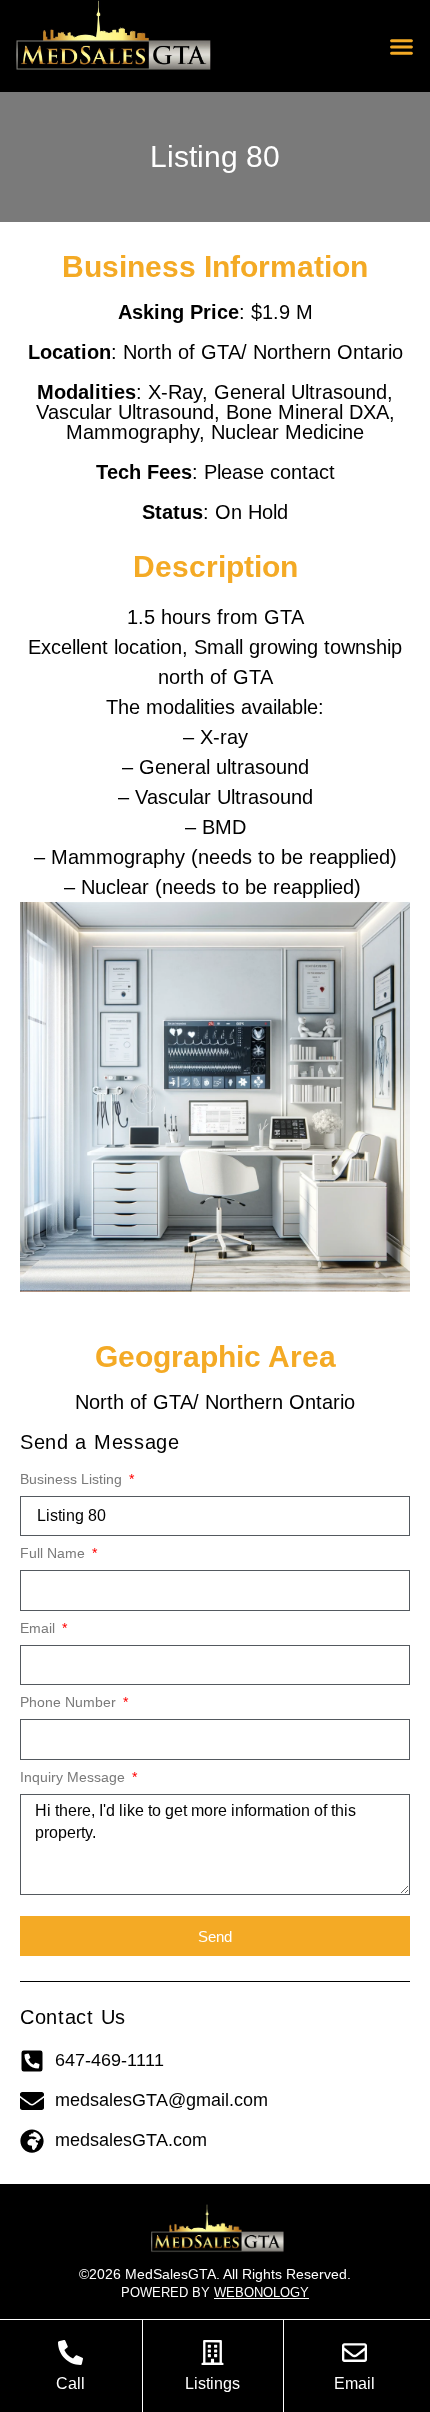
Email (39, 1628)
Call (70, 2383)
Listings (212, 2383)
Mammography (132, 432)
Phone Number (70, 1702)
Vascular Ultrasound (125, 412)
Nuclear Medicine (287, 432)
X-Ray (175, 392)
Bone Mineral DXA (307, 412)
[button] (402, 46)
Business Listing (73, 1479)
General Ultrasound (300, 392)
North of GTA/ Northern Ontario (263, 352)
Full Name (54, 1553)
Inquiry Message (74, 1777)
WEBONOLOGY (261, 2292)
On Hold (251, 512)
